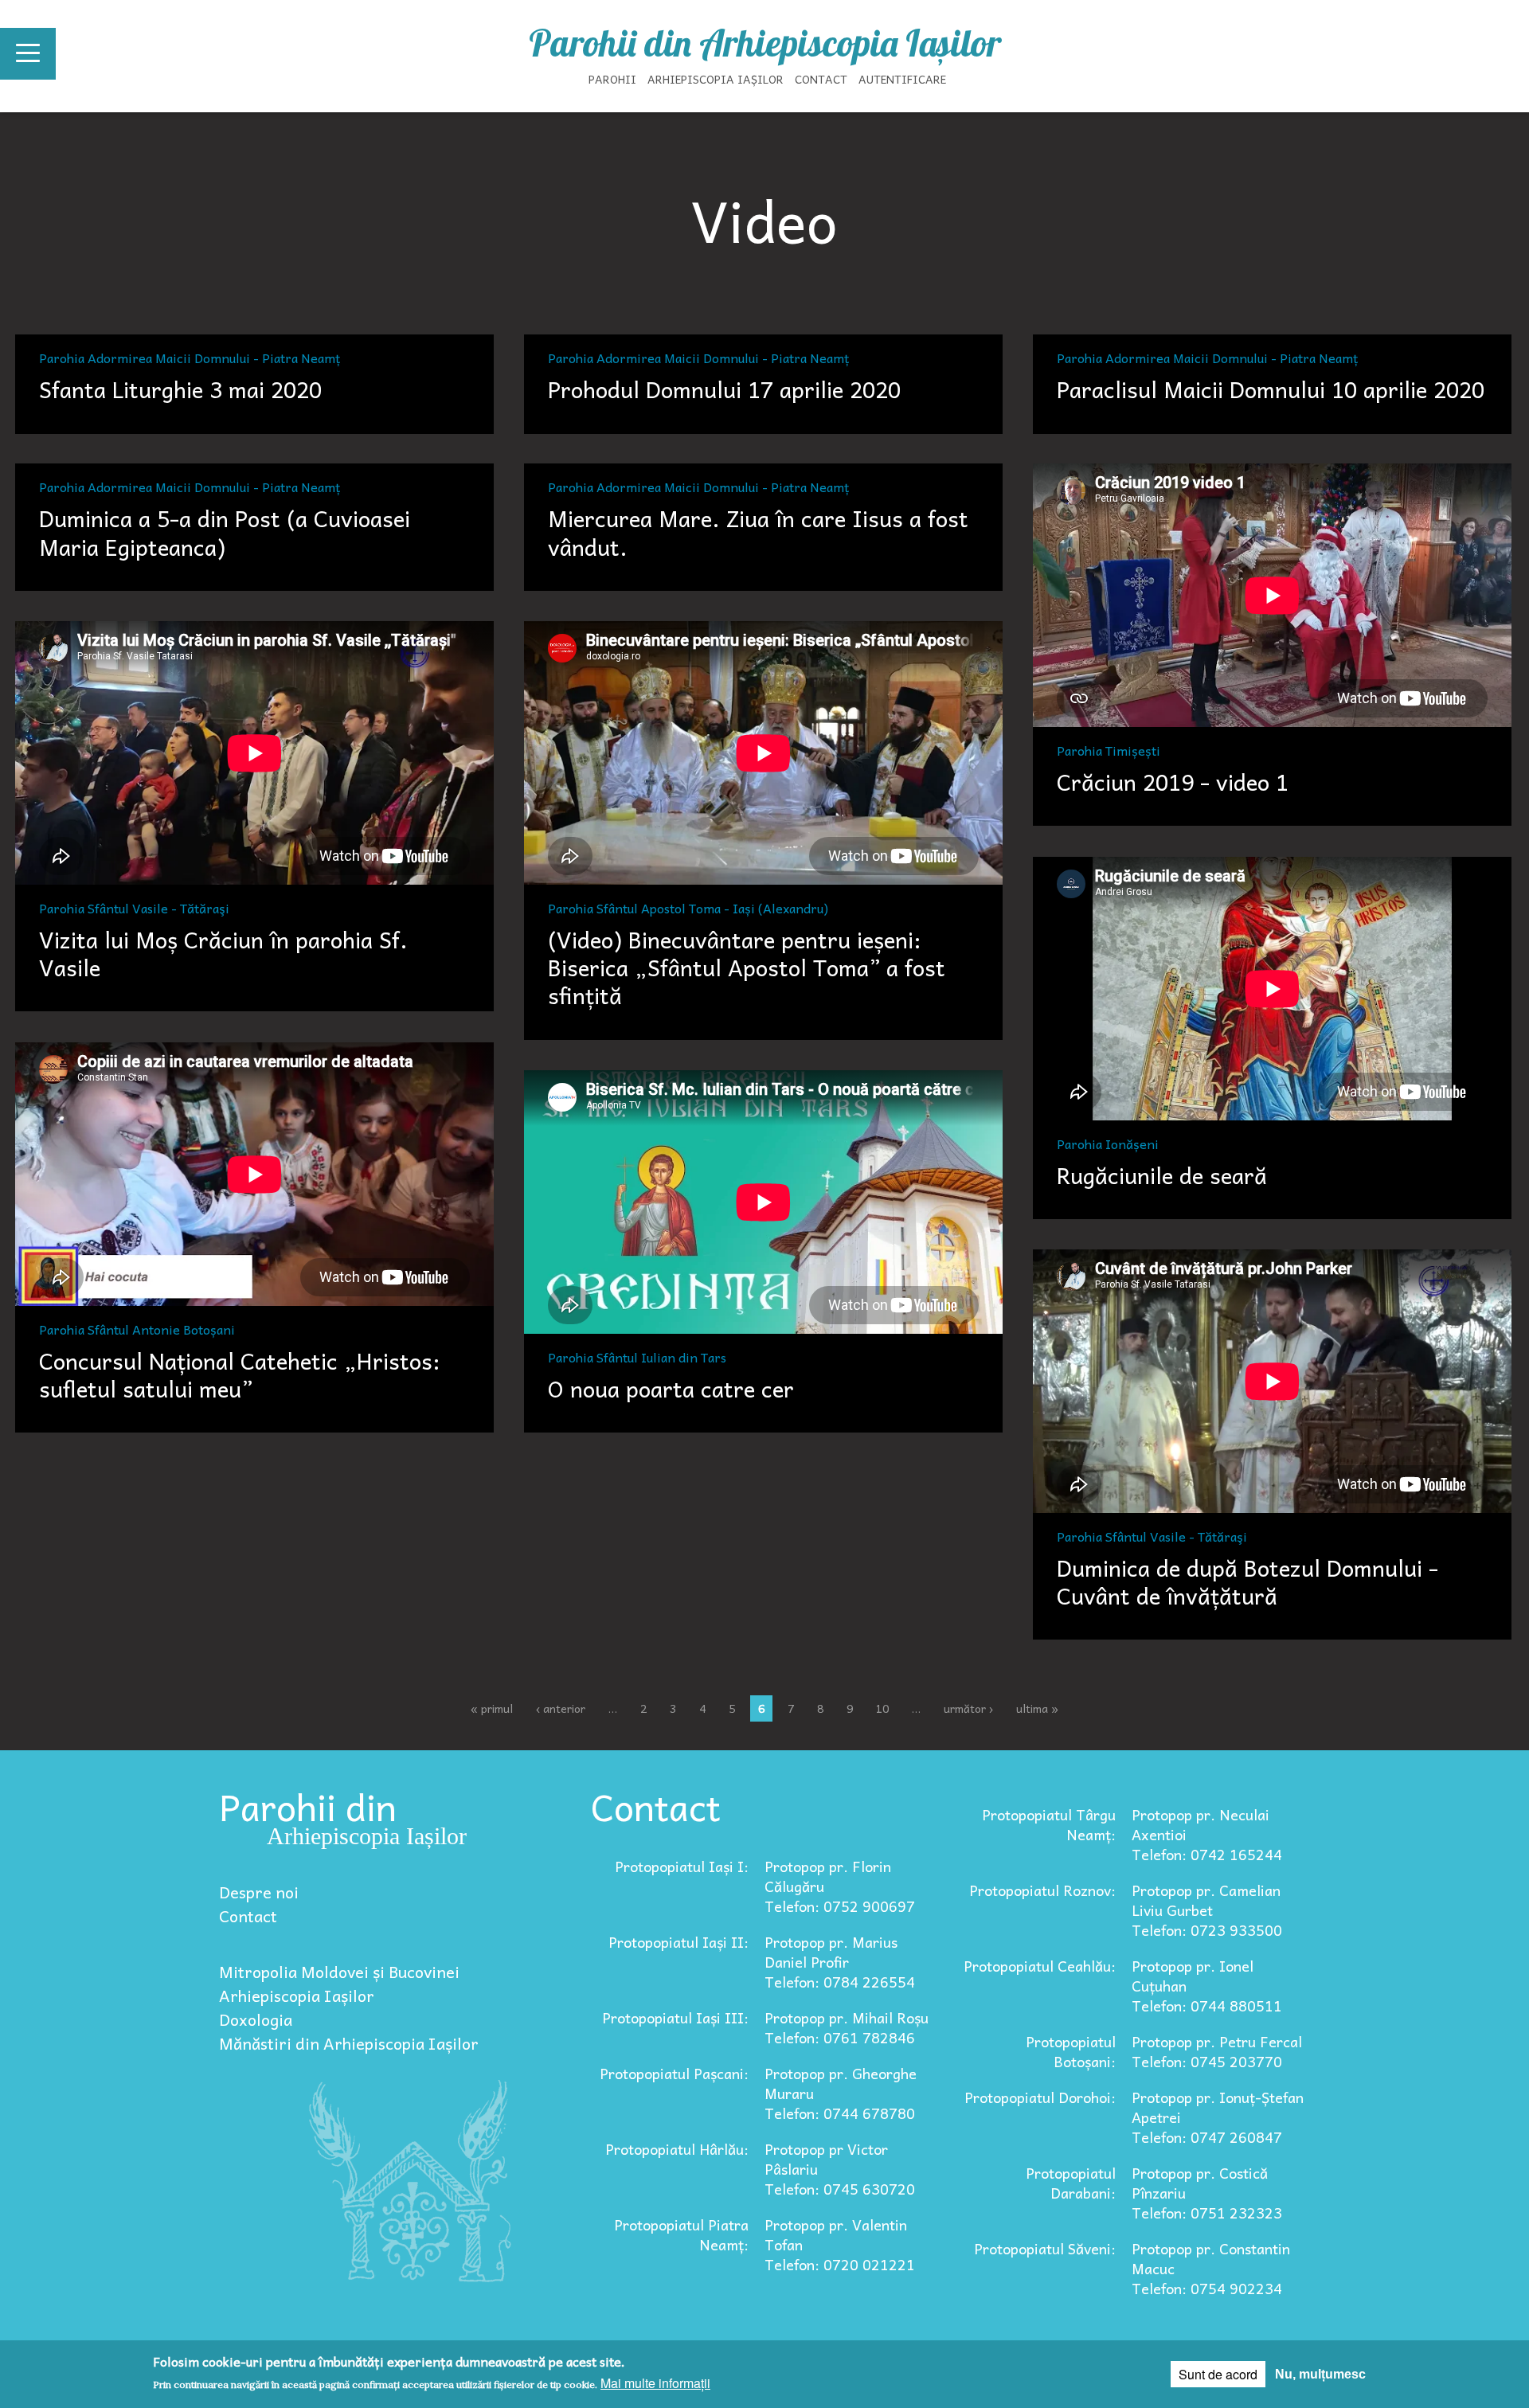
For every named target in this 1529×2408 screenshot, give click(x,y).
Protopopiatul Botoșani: (1071, 2051)
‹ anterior (561, 1708)
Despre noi (259, 1892)
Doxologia (256, 2019)
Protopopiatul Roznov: (1042, 1890)
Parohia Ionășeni (1108, 1142)
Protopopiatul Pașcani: (674, 2073)
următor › (968, 1708)
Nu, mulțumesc (1320, 2374)
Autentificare (902, 79)
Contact (821, 79)
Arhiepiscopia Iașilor (716, 79)
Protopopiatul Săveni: (1045, 2248)
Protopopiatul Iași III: (675, 2017)
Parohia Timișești (1109, 749)
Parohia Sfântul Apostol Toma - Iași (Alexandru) (688, 906)
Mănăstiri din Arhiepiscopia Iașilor (349, 2043)
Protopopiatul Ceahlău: (1040, 1966)
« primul (492, 1708)
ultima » (1037, 1708)
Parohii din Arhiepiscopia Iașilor (765, 43)
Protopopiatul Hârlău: (677, 2149)
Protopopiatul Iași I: (682, 1866)
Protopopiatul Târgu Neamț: (1049, 1824)
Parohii (612, 79)
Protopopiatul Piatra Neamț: (681, 2234)
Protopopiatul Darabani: (1071, 2183)
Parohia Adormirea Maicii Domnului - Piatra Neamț (190, 356)
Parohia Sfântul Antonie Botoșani (137, 1327)
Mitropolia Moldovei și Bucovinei (339, 1972)
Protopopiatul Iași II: (678, 1942)
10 (882, 1708)
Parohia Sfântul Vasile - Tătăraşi (134, 906)
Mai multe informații (655, 2383)
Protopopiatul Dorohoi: (1040, 2097)
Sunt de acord (1218, 2374)
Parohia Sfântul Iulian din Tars (637, 1355)
